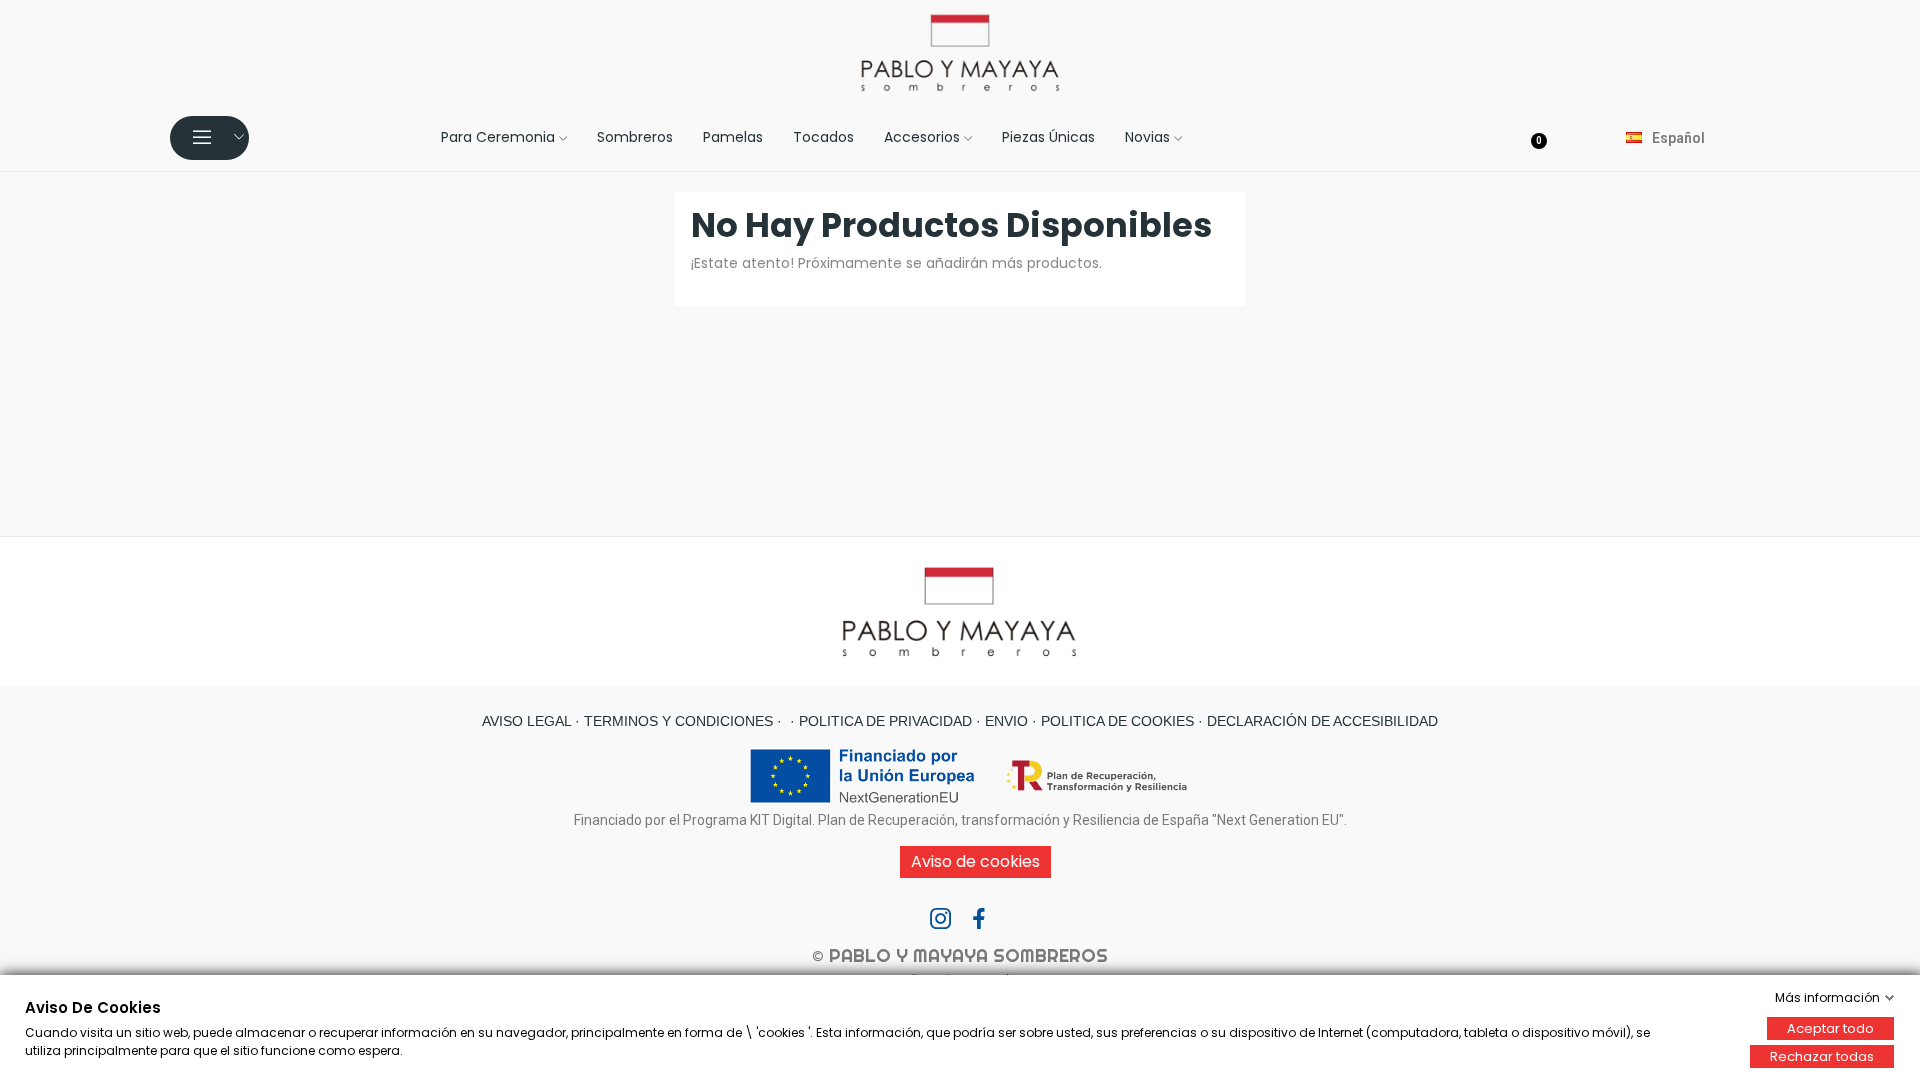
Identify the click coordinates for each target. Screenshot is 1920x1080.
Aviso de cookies (975, 861)
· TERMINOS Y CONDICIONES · (676, 721)
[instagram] (941, 920)
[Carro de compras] (1542, 137)
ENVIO (1004, 721)
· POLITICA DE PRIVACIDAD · (883, 721)
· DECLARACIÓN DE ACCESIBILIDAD (1316, 721)
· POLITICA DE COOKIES (1111, 721)
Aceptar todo (1830, 1028)
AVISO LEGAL (526, 721)
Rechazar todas (1822, 1056)
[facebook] (979, 920)
